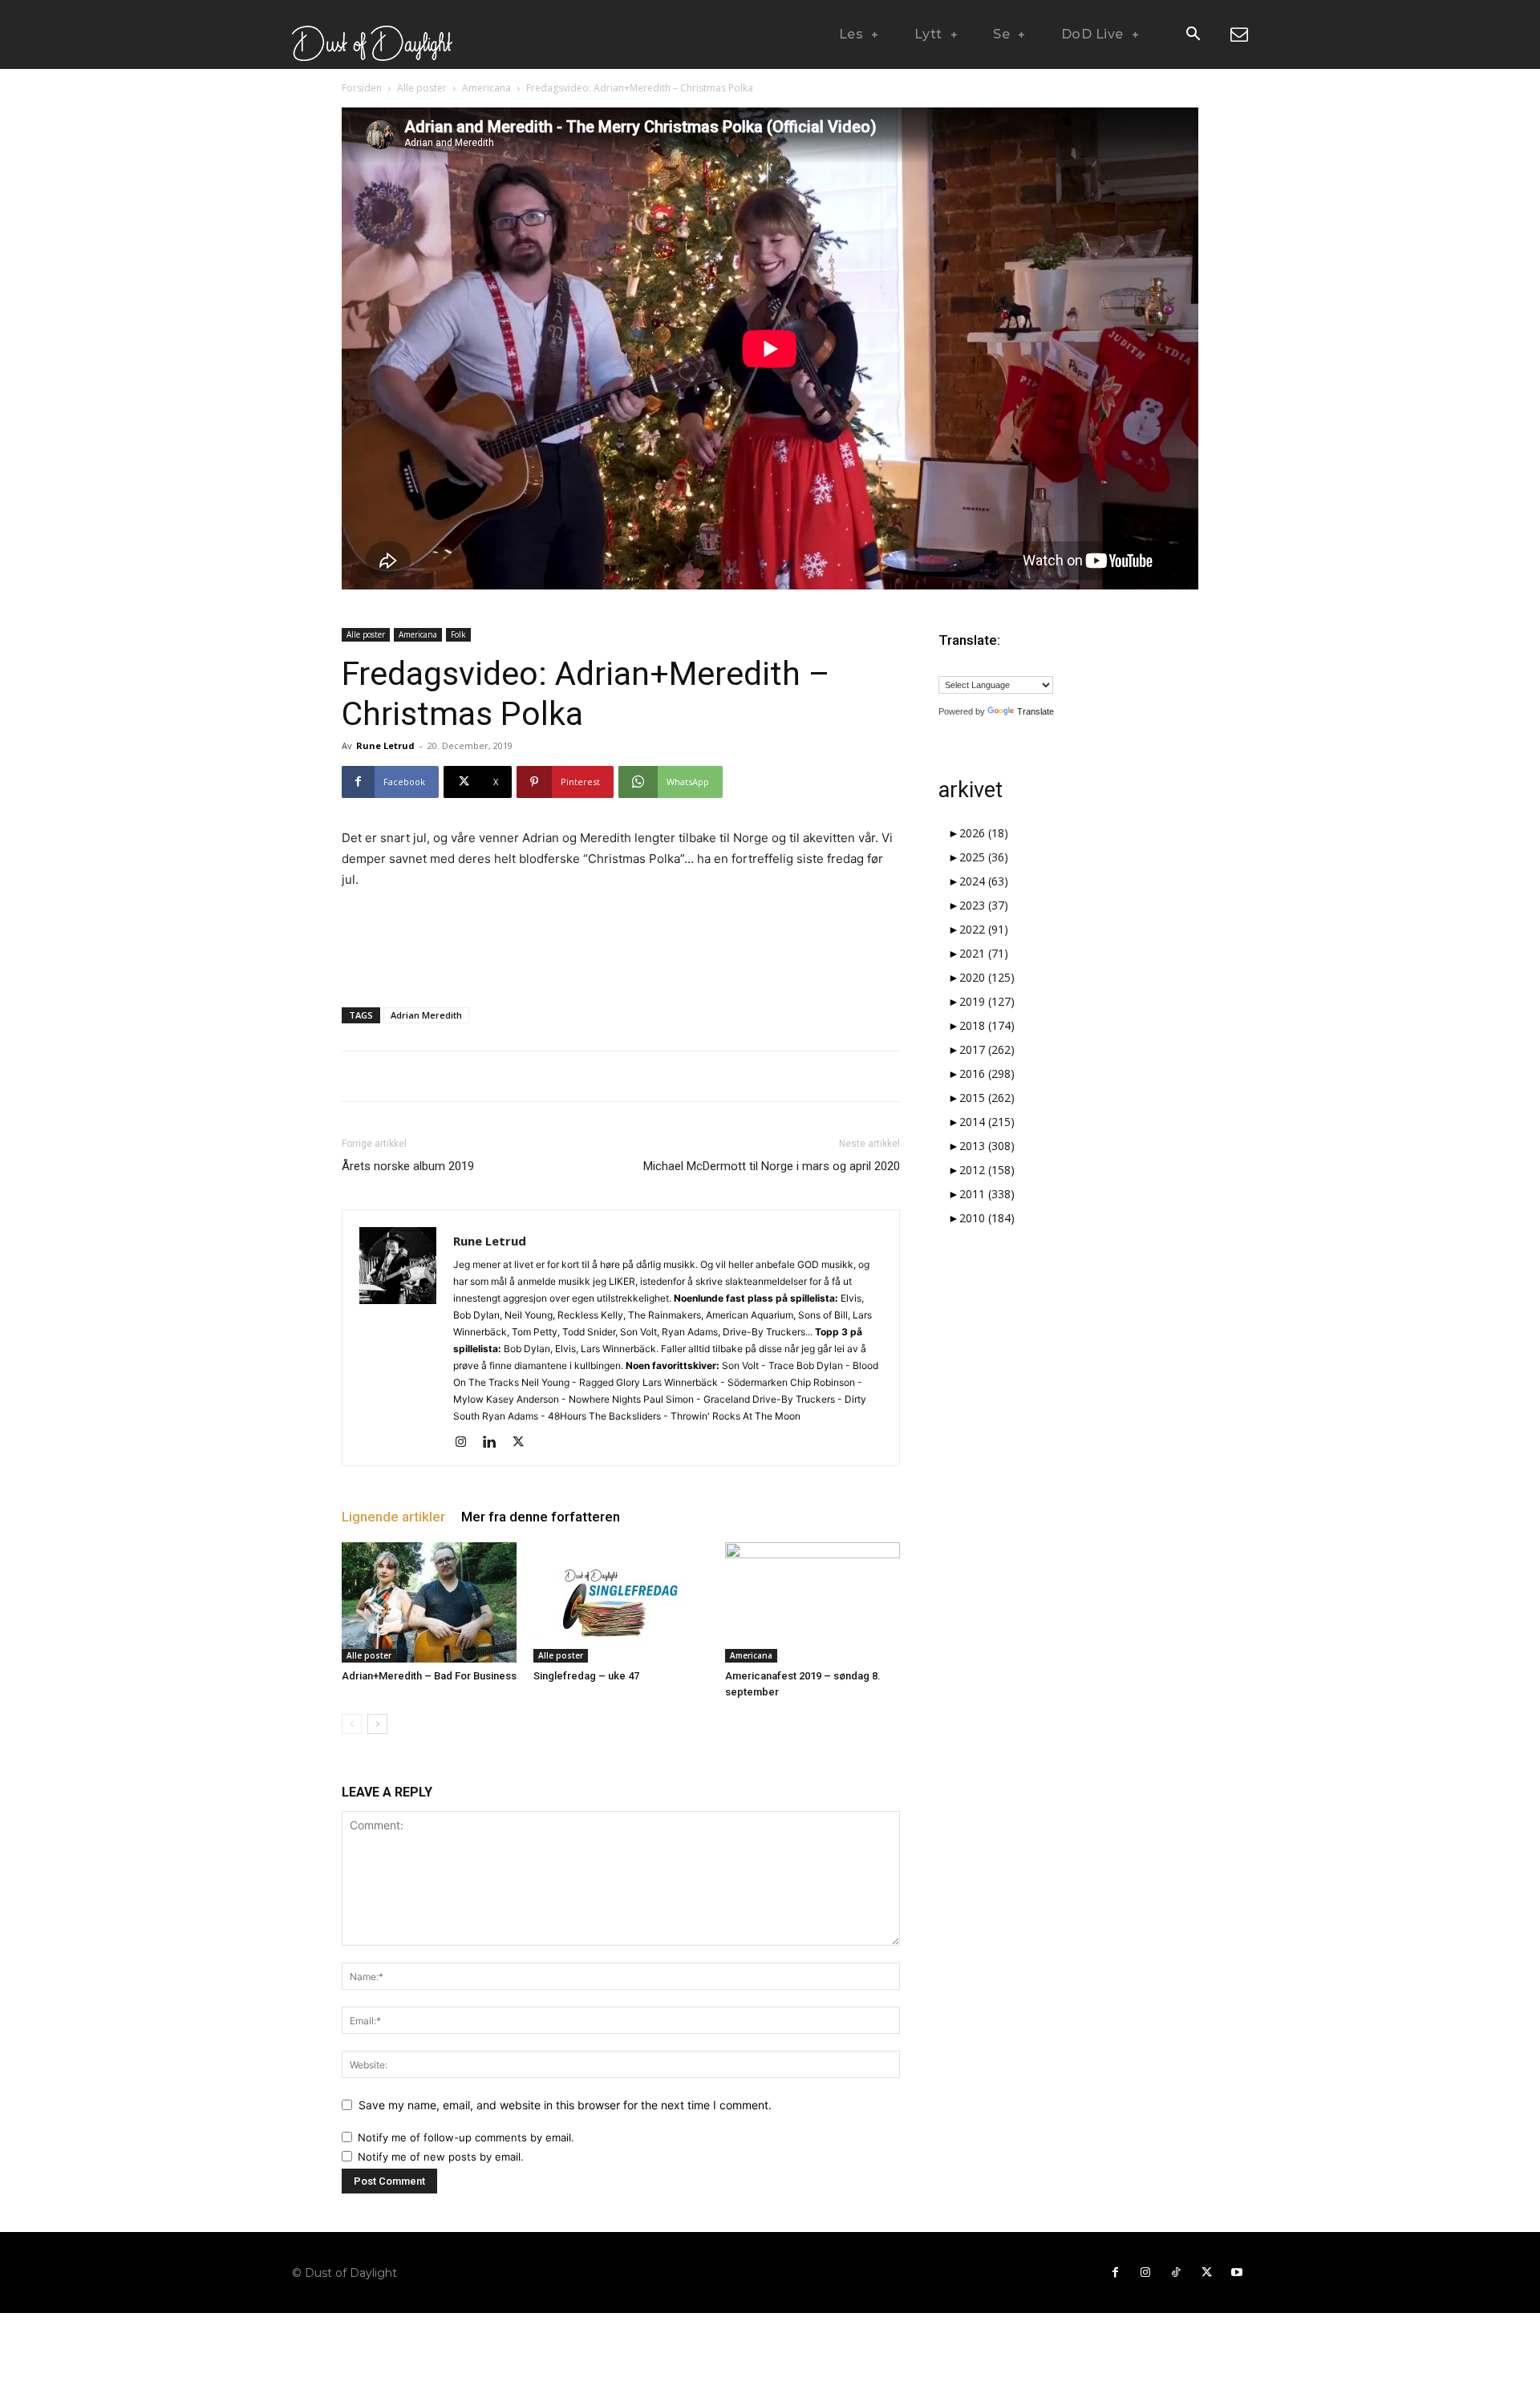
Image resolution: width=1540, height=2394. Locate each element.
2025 (984, 857)
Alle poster (422, 88)
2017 (987, 1049)
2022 (984, 929)
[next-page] (377, 1724)
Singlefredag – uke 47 (586, 1676)
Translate (1035, 711)
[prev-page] (352, 1724)
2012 (987, 1170)
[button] (1193, 35)
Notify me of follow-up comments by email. (466, 2137)
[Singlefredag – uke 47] (621, 1602)
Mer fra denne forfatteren (541, 1517)
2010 (987, 1218)
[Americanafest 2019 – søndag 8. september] (813, 1602)
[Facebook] (1115, 2273)
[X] (524, 1443)
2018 (987, 1025)
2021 (984, 953)
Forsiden (362, 88)
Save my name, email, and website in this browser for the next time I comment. (565, 2105)
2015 (987, 1098)
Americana (486, 88)
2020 (987, 977)
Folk (458, 634)
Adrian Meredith (426, 1015)
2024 (984, 881)
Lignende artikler (393, 1517)
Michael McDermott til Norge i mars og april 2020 (772, 1166)
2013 (987, 1146)
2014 (987, 1122)
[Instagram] (466, 1443)
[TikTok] (1176, 2273)
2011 (987, 1194)
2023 (984, 905)
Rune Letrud (385, 745)
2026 (984, 833)
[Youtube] (1237, 2273)
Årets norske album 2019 (408, 1166)
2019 (987, 1001)
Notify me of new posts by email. (441, 2157)
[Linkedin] (495, 1443)
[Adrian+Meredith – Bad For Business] (429, 1602)
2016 (987, 1073)
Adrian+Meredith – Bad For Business (429, 1676)
